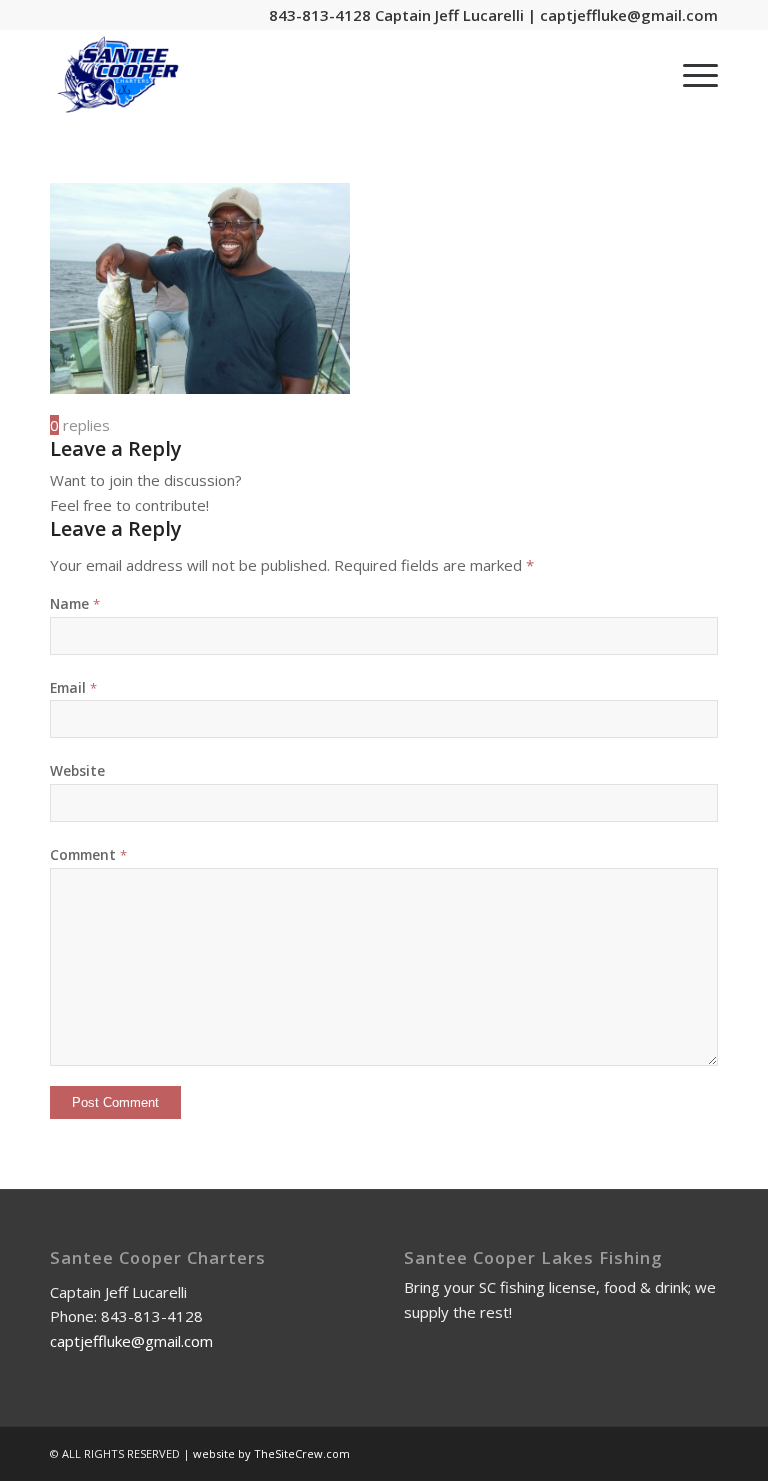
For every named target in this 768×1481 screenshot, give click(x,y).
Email (73, 687)
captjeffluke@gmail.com (629, 15)
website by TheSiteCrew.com (271, 1453)
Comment (88, 854)
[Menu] (690, 75)
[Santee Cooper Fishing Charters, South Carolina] (117, 75)
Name (75, 603)
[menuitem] (690, 75)
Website (77, 770)
